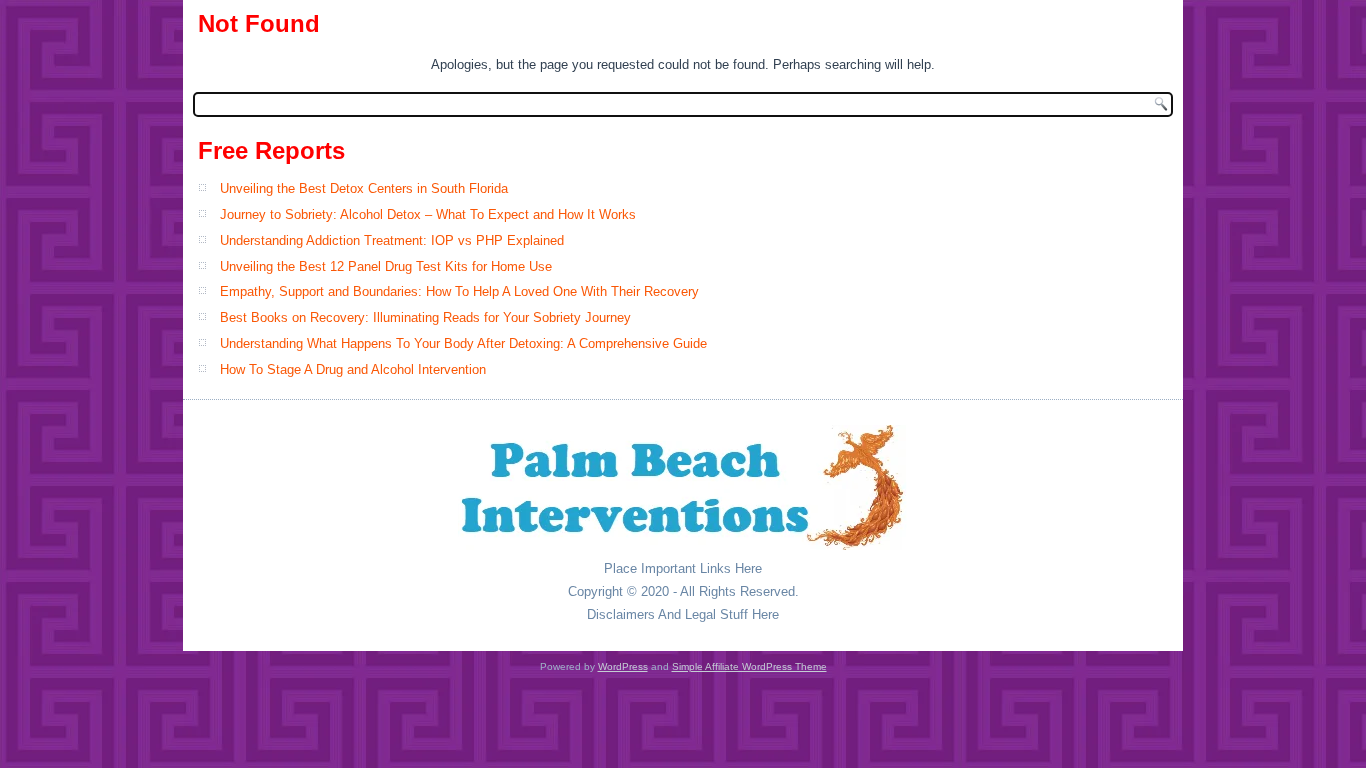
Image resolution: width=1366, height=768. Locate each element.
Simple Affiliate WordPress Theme (749, 666)
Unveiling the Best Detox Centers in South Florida (364, 188)
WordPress (623, 666)
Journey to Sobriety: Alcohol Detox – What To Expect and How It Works (428, 214)
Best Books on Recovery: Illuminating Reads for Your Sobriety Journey (425, 317)
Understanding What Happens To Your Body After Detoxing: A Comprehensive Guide (463, 343)
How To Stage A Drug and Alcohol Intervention (353, 369)
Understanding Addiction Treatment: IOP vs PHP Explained (392, 240)
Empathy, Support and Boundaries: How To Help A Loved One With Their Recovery (459, 291)
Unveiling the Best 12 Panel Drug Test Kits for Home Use (386, 266)
